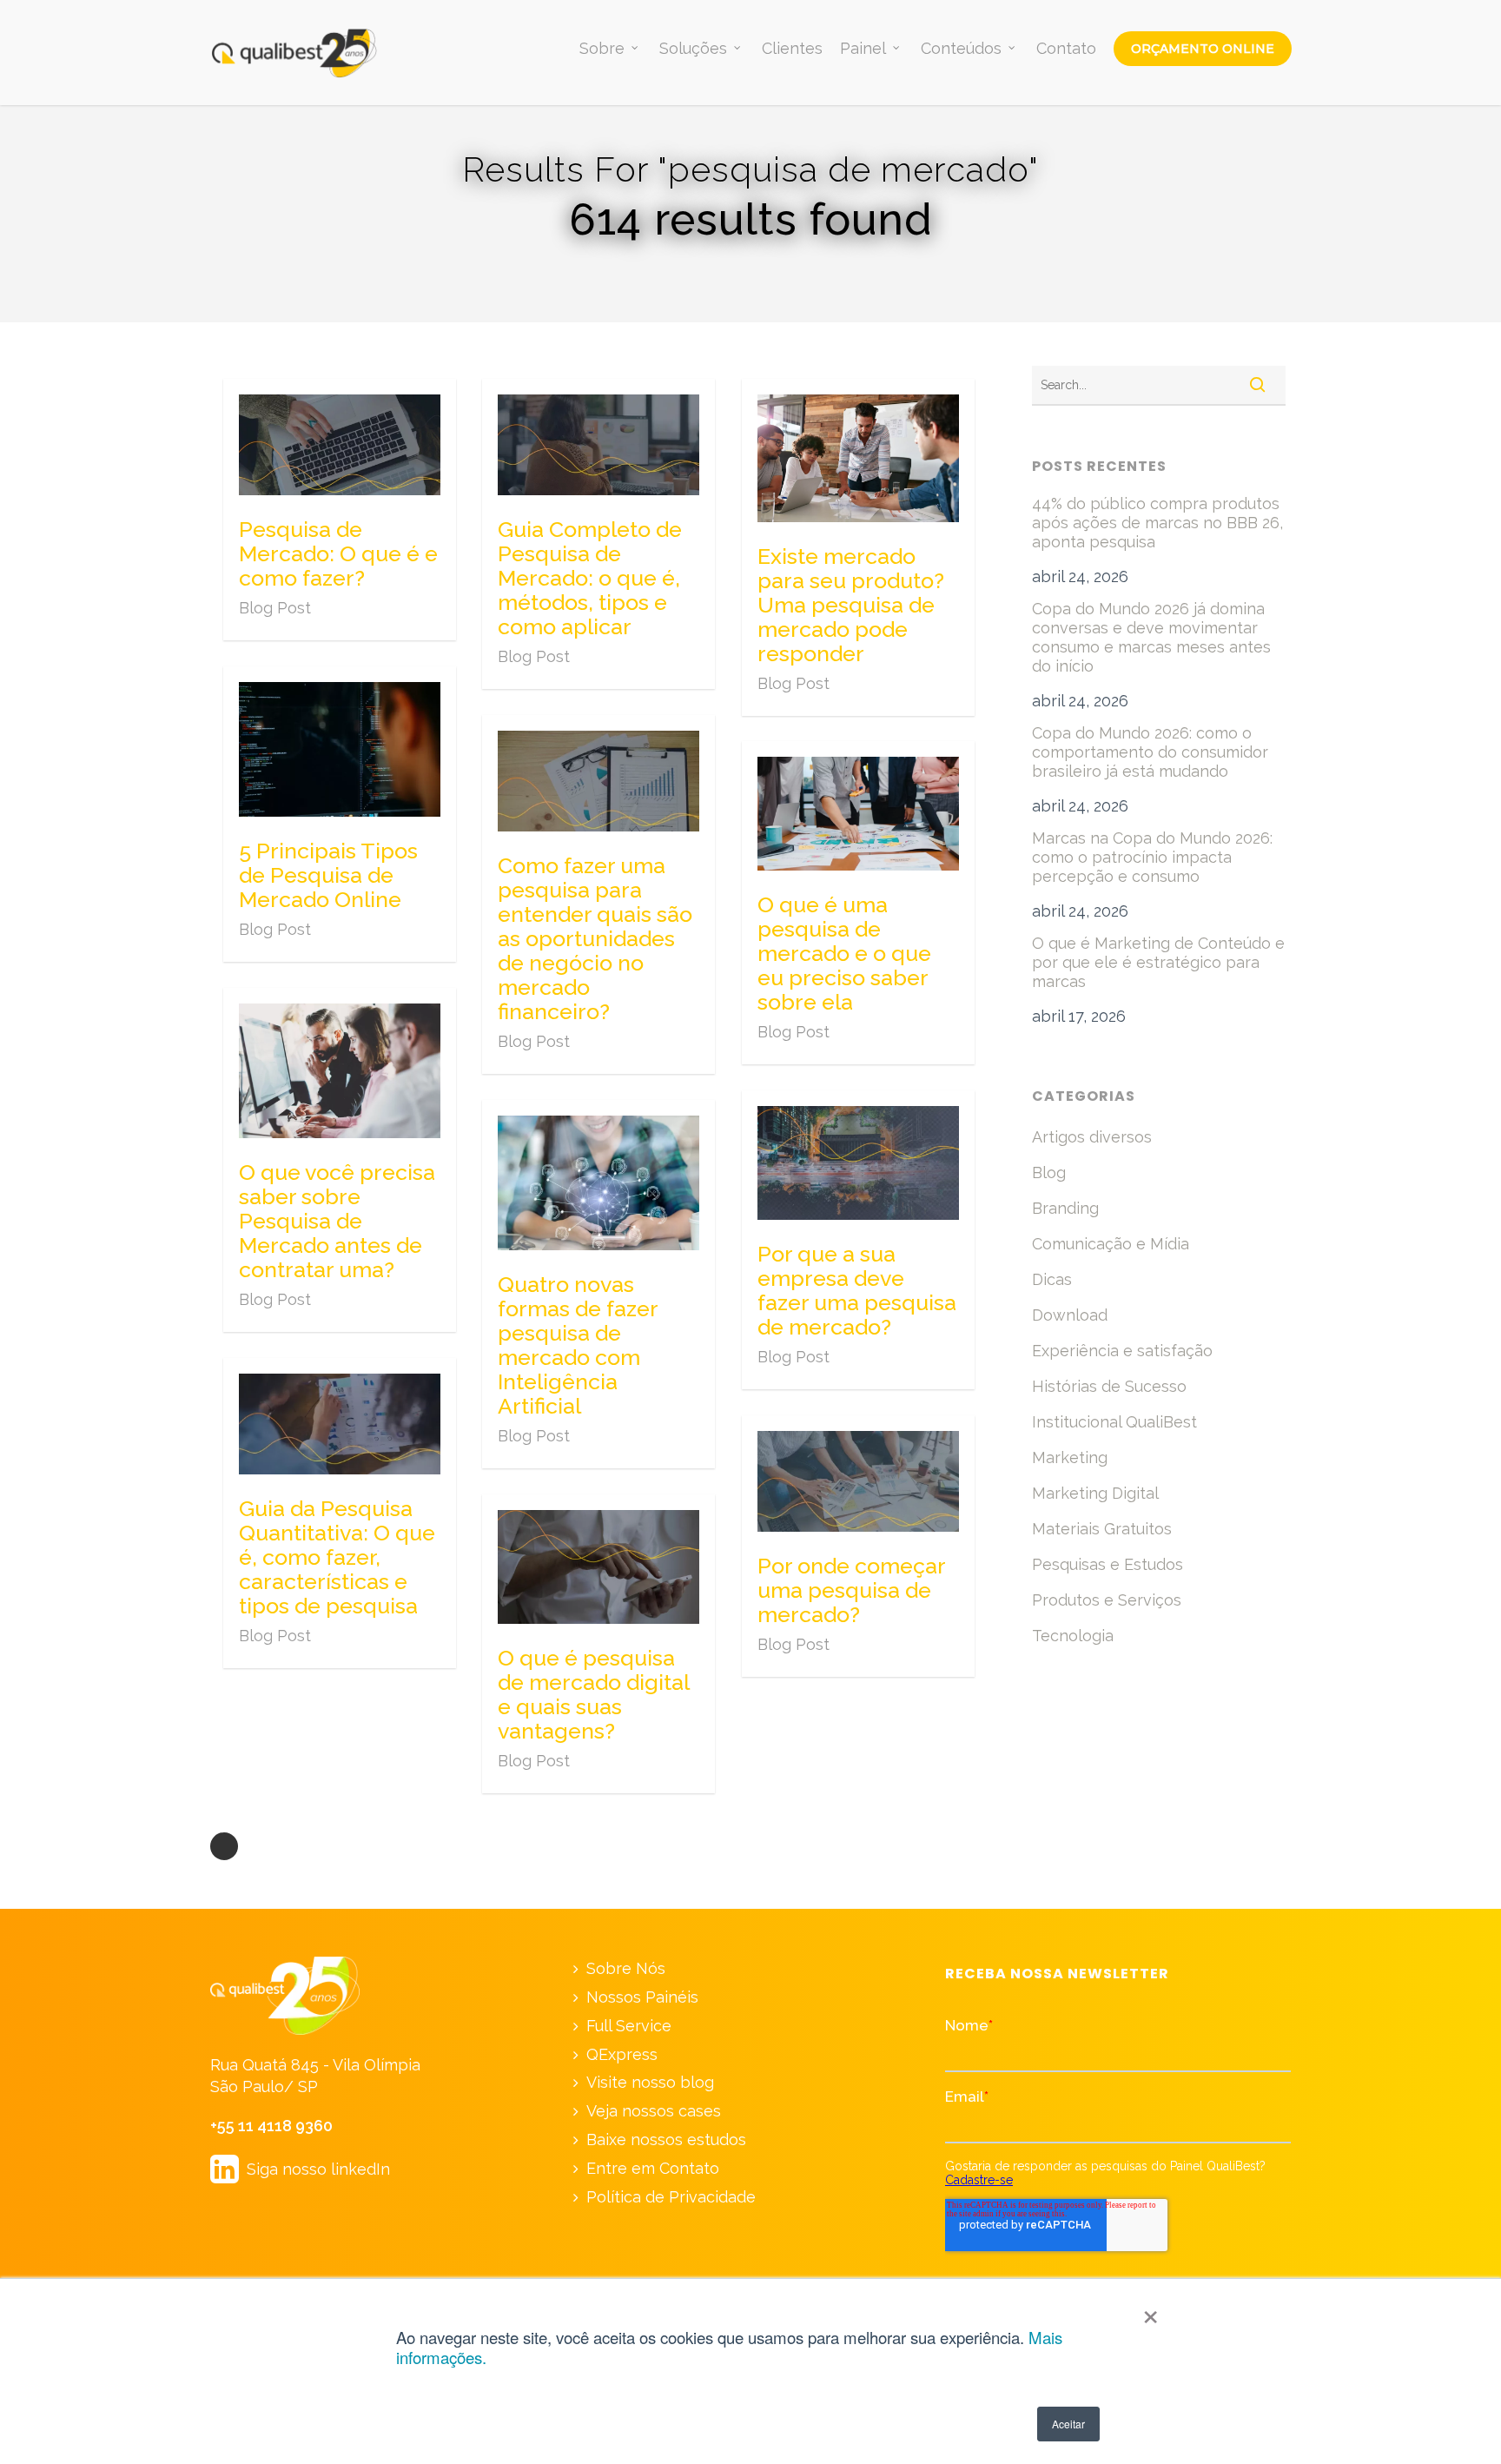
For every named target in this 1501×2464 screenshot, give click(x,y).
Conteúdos (961, 49)
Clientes (792, 49)
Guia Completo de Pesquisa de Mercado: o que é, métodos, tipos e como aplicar (590, 578)
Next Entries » (224, 1846)
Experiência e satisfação (1122, 1351)
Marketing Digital (1095, 1493)
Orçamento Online (1203, 49)
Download (1070, 1315)
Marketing (1070, 1457)
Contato (1066, 49)
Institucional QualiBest (1114, 1422)
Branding (1065, 1208)
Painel (863, 49)
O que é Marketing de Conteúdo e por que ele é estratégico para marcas (1158, 962)
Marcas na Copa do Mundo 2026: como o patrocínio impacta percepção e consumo (1152, 857)
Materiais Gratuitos (1102, 1529)
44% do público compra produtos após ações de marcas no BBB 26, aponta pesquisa (1157, 523)
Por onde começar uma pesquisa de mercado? (852, 1590)
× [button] (1151, 2311)
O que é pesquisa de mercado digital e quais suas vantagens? (594, 1694)
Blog (1049, 1172)
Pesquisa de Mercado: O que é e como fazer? (338, 553)
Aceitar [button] (1068, 2424)
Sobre (602, 49)
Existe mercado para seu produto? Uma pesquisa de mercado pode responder (851, 605)
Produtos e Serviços (1107, 1600)
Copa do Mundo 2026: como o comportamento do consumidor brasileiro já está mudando (1150, 752)
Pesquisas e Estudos (1108, 1564)
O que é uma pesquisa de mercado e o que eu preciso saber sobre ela (844, 953)
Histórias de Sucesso (1109, 1386)
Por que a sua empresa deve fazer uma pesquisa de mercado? (857, 1290)
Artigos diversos (1092, 1137)
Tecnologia (1073, 1636)
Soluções (693, 49)
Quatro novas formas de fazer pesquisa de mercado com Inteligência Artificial (578, 1345)
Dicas (1052, 1279)
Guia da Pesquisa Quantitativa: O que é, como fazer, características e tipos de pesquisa (337, 1557)
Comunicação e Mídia (1111, 1244)
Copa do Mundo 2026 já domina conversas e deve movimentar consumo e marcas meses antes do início (1151, 637)
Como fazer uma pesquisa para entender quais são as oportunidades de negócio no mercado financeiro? (595, 938)
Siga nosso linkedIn (300, 2169)
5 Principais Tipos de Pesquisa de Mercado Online (328, 875)
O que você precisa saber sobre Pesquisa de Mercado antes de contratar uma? (337, 1221)
